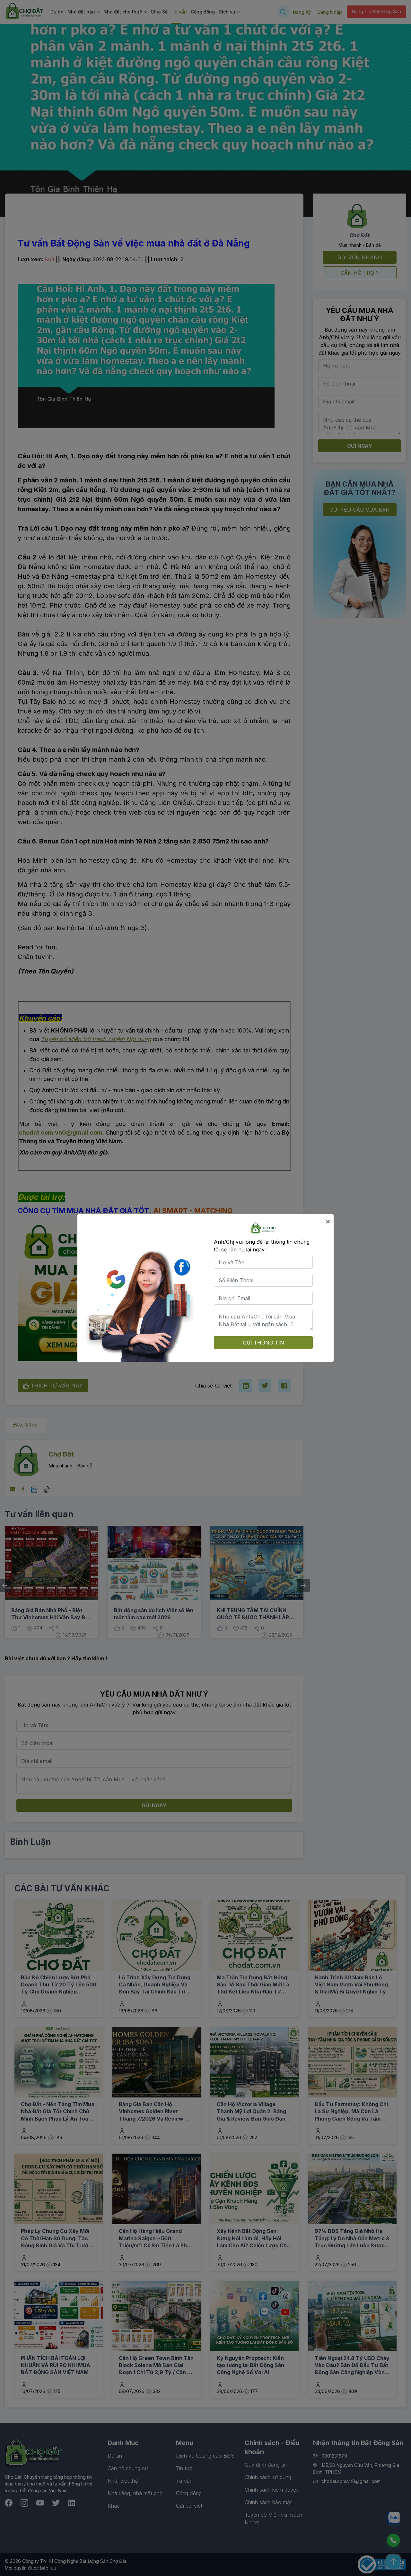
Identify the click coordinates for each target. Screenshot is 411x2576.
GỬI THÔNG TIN (263, 1343)
